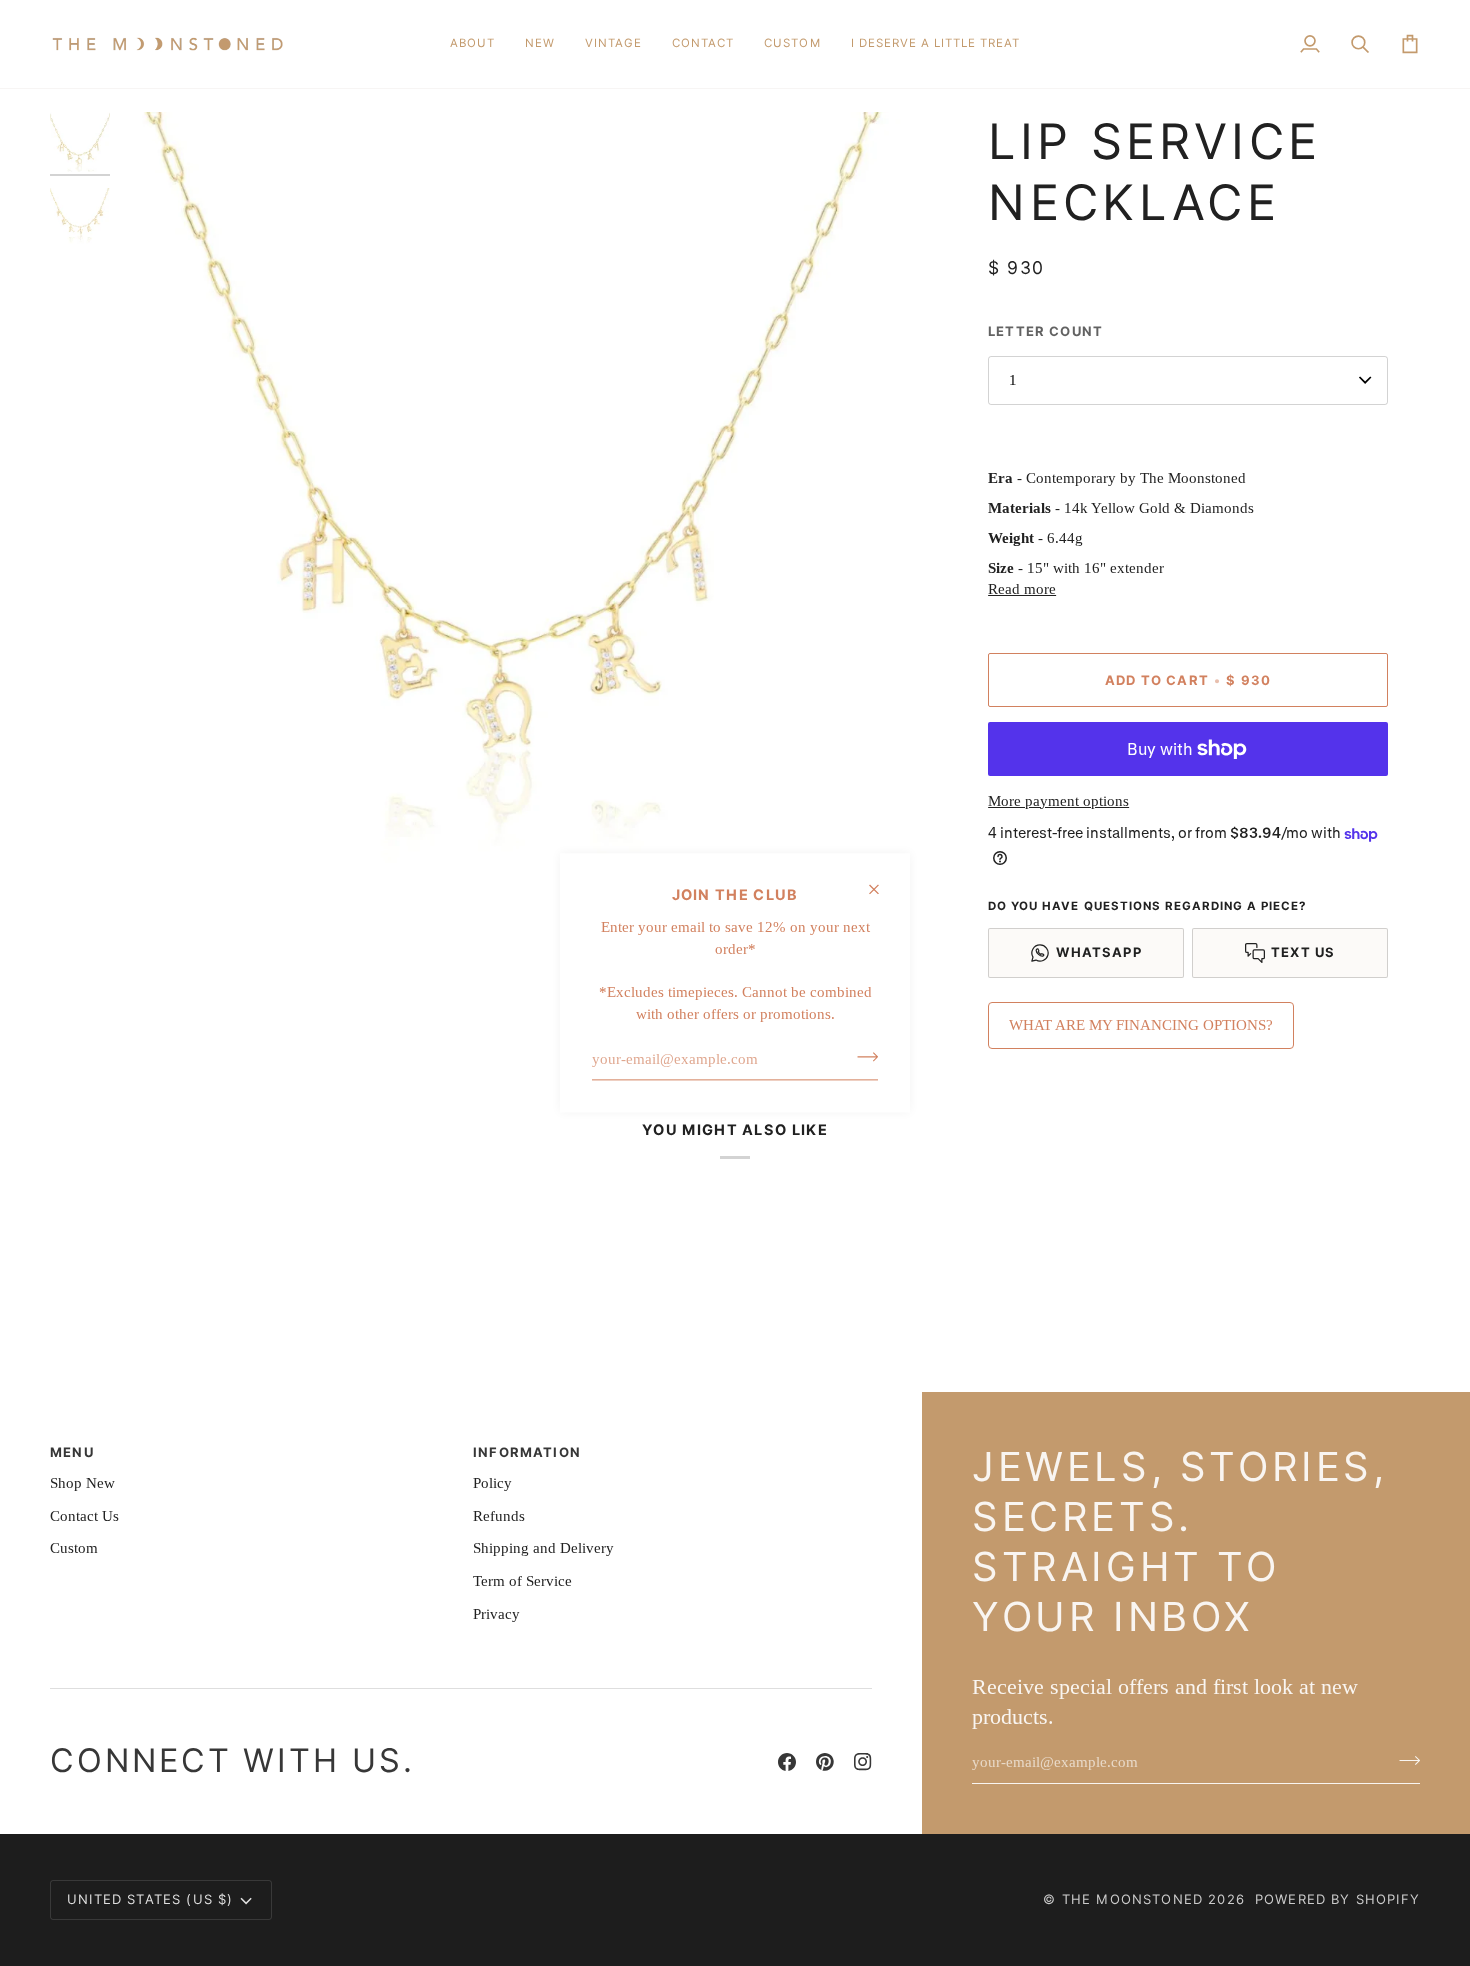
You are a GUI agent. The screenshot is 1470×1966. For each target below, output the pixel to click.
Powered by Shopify (1337, 1899)
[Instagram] (863, 1762)
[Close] (882, 889)
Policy (492, 1483)
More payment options (1058, 801)
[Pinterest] (825, 1762)
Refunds (499, 1516)
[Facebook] (787, 1762)
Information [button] (527, 1452)
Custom (74, 1548)
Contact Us (84, 1516)
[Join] (861, 1057)
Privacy (496, 1614)
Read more (1022, 589)
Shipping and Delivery (543, 1548)
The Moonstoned (1132, 1899)
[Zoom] (513, 505)
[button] (540, 44)
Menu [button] (72, 1452)
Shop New (82, 1483)
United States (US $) (150, 1899)
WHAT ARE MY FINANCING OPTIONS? (1141, 1025)
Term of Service (522, 1581)
